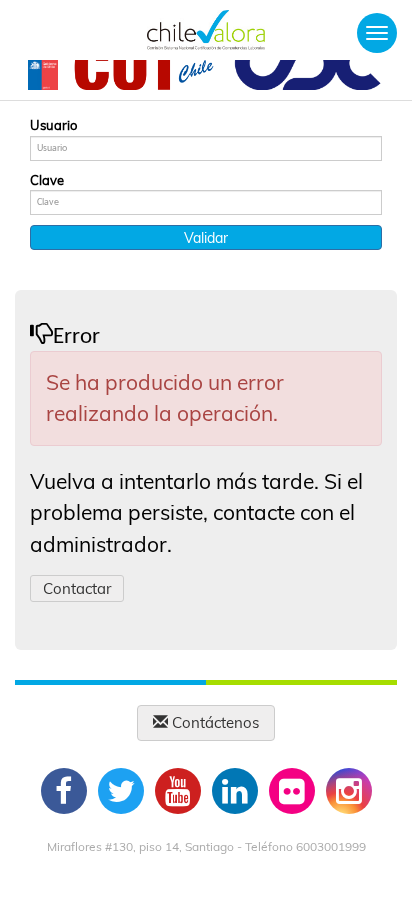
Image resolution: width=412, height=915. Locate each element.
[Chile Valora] (206, 30)
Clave (47, 180)
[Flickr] (292, 791)
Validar (206, 238)
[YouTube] (178, 791)
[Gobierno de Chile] (43, 73)
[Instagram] (349, 791)
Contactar (77, 588)
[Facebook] (64, 791)
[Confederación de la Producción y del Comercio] (309, 73)
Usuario (53, 125)
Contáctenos (213, 722)
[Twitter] (121, 791)
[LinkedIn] (235, 791)
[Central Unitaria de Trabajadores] (146, 73)
